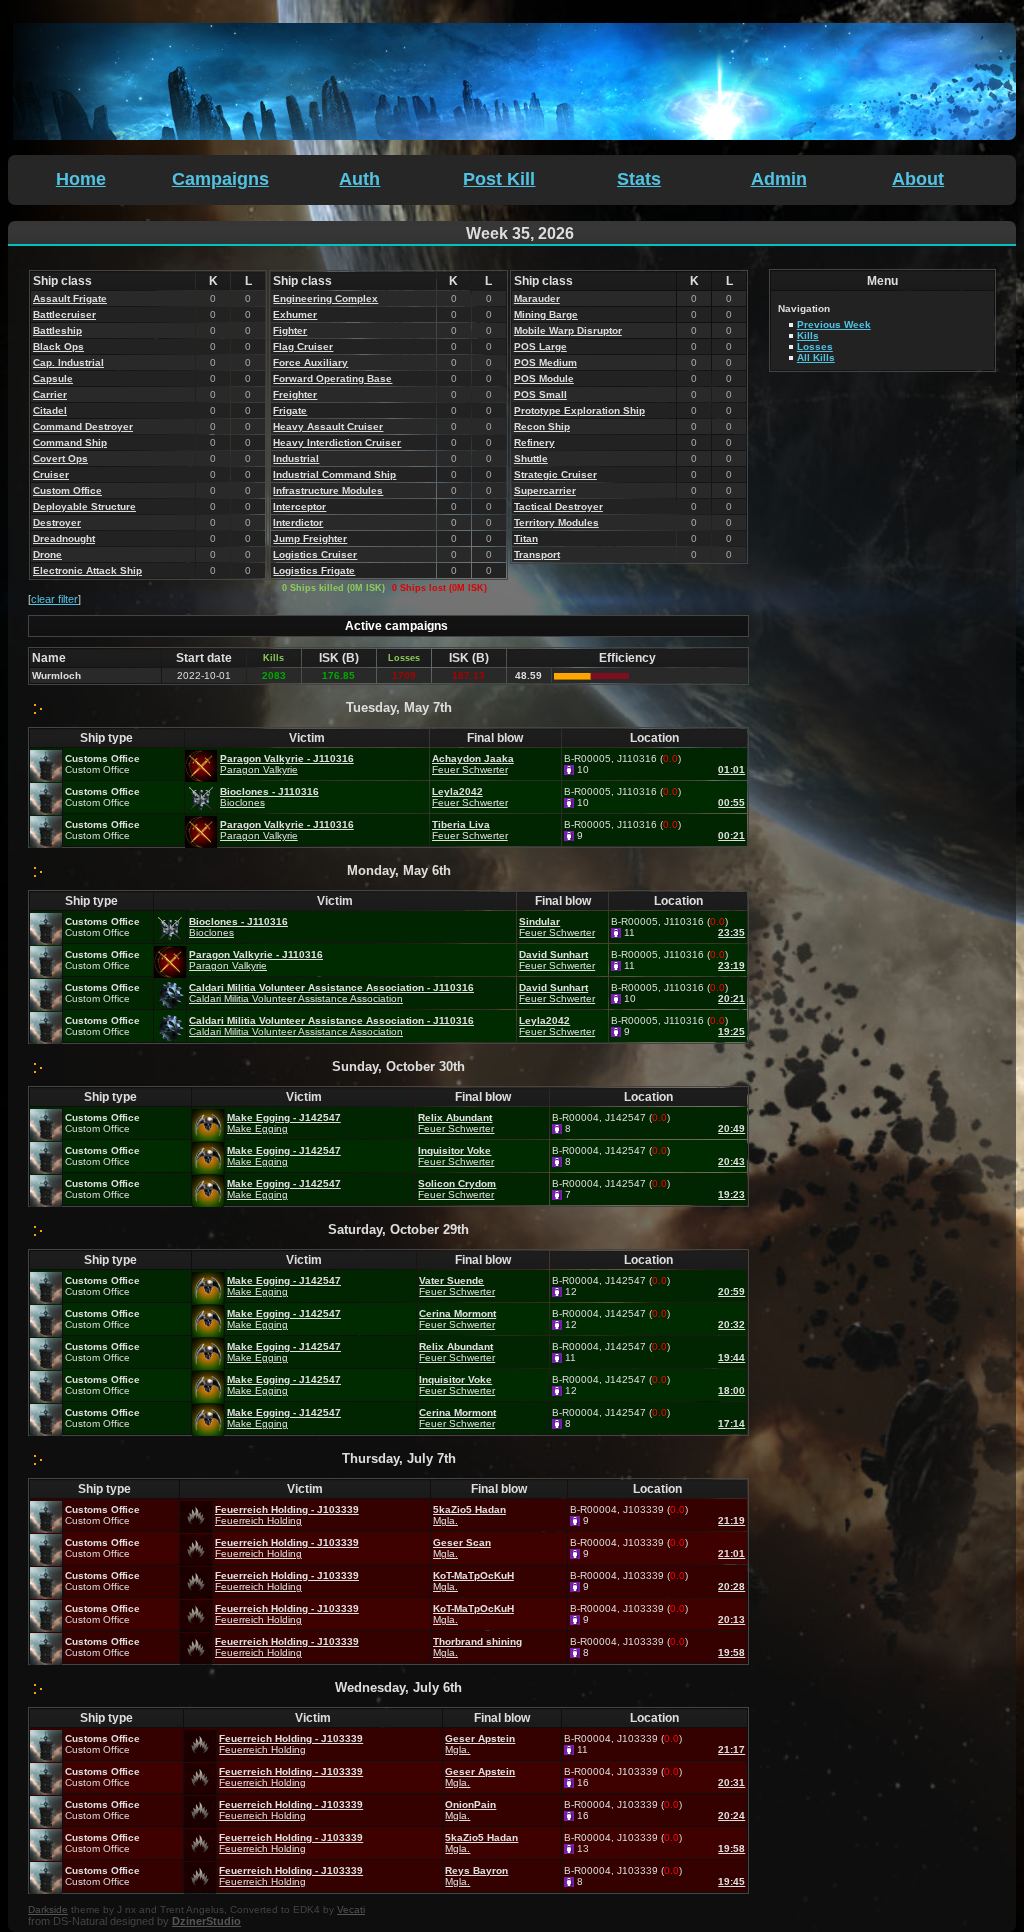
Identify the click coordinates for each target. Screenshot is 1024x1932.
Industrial (296, 458)
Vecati (351, 1909)
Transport (537, 554)
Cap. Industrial (68, 362)
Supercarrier (545, 490)
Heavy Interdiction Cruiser (337, 442)
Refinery (534, 442)
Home (81, 179)
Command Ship (70, 442)
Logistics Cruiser (315, 554)
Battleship (57, 330)
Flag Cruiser (303, 346)
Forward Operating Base (332, 378)
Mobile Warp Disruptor (568, 330)
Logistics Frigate (314, 570)
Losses (815, 346)
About (918, 179)
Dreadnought (64, 538)
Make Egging (257, 1128)
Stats (639, 179)
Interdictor (298, 522)
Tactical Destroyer (558, 506)
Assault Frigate (70, 298)
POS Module (544, 378)
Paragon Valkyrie (259, 769)
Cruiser (51, 474)
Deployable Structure (84, 506)
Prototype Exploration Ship (579, 410)
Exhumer (295, 314)
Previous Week (834, 324)
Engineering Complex (325, 298)
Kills (808, 335)
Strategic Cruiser (555, 474)
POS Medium (545, 362)
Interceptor (299, 506)
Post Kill (499, 179)
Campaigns (220, 179)
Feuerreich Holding (258, 1520)
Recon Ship (542, 426)
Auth (359, 179)
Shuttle (531, 458)
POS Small (540, 394)
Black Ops (58, 346)
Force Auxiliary (310, 362)
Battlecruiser (64, 314)
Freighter (295, 394)
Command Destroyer (83, 426)
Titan (526, 538)
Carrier (50, 394)
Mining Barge (546, 314)
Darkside (48, 1909)
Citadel (50, 410)
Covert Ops (60, 458)
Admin (779, 179)
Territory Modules (556, 522)
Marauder (537, 298)
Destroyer (57, 522)
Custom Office (67, 490)
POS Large (540, 346)
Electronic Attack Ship (87, 570)
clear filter (54, 599)
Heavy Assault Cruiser (328, 426)
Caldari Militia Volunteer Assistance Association (296, 998)
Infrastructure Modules (328, 490)
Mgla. (445, 1520)
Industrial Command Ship (334, 474)
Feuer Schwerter (470, 769)
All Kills (816, 357)
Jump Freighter (310, 538)
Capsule (53, 378)
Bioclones (242, 802)
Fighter (290, 330)
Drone (47, 554)
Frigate (290, 410)
